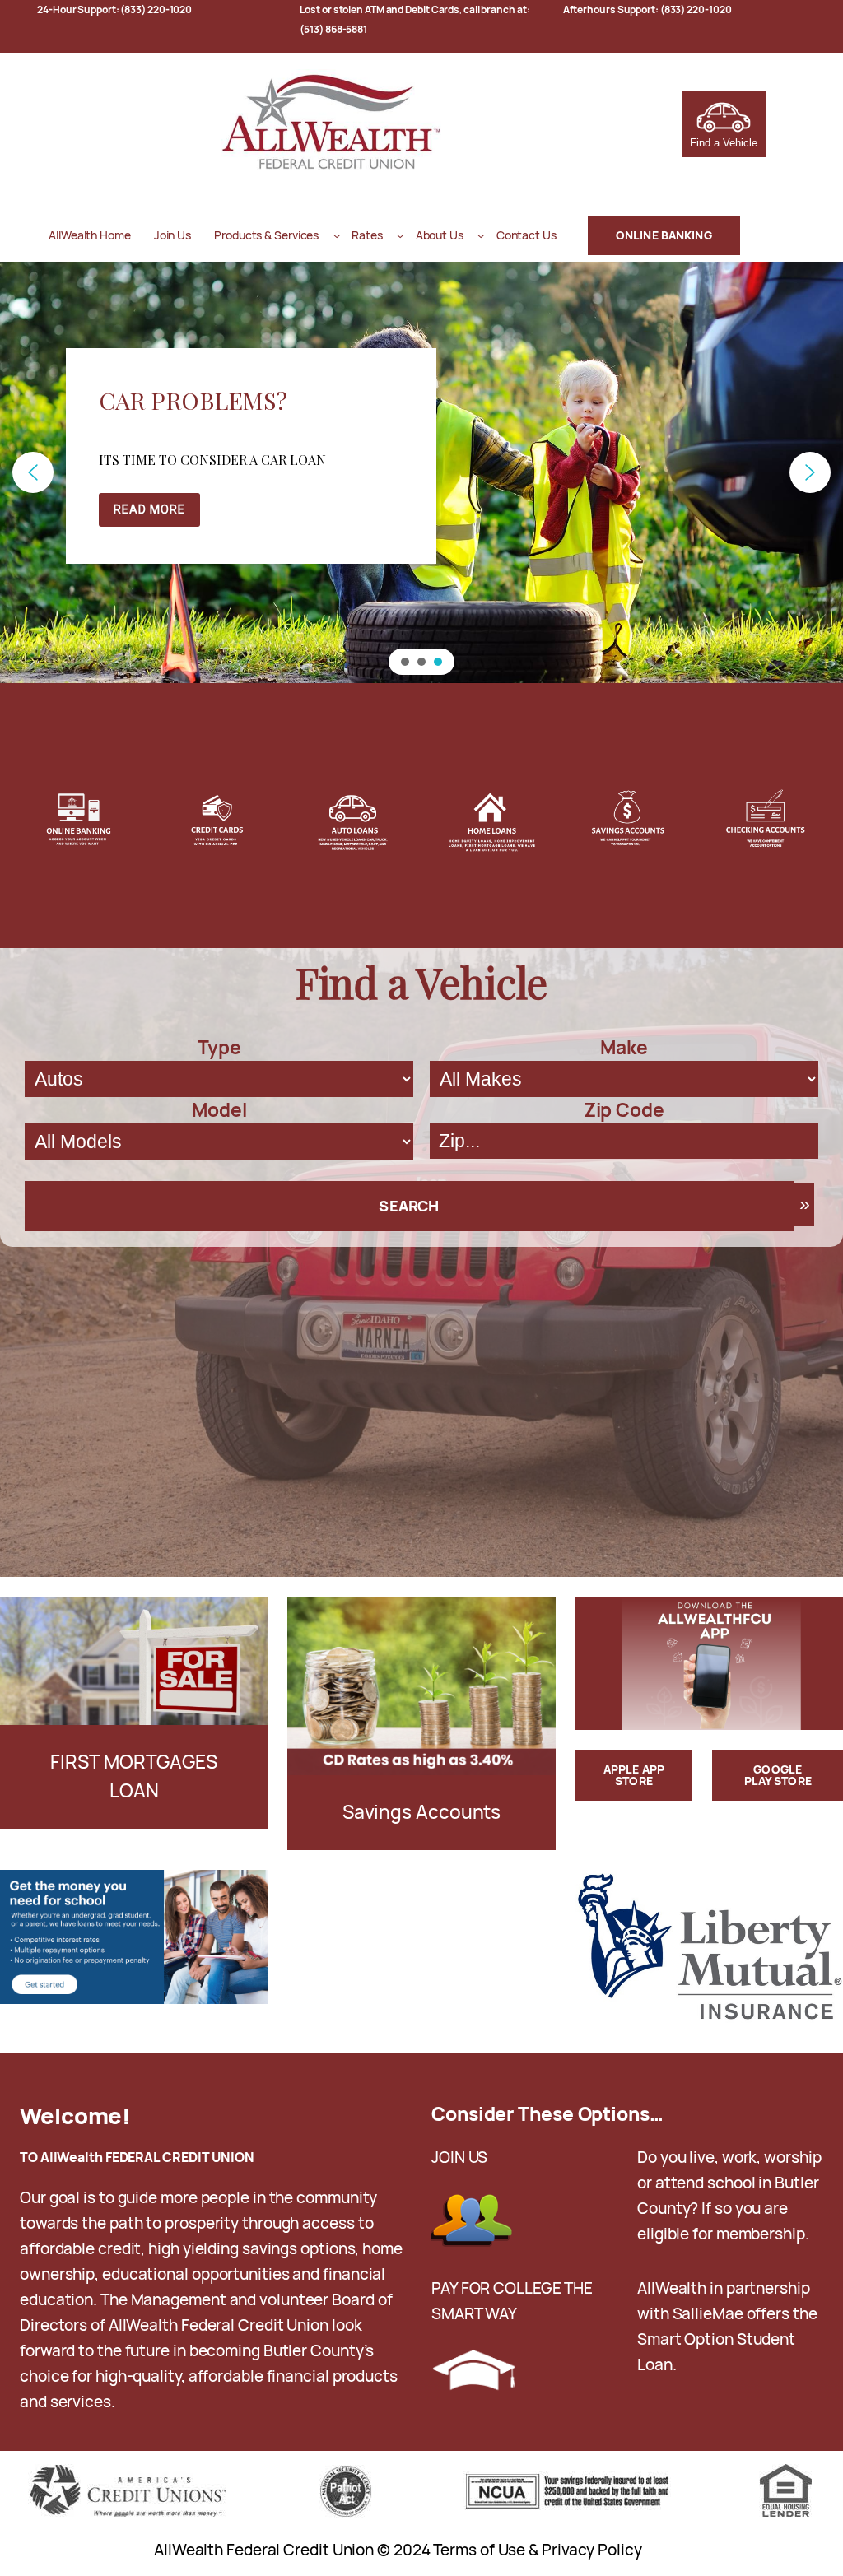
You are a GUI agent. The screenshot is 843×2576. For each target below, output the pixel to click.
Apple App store (634, 1775)
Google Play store (778, 1775)
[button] (33, 472)
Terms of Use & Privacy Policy (537, 2550)
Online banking (664, 235)
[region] (421, 472)
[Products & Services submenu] (337, 235)
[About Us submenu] (481, 235)
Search (409, 1206)
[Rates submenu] (400, 235)
